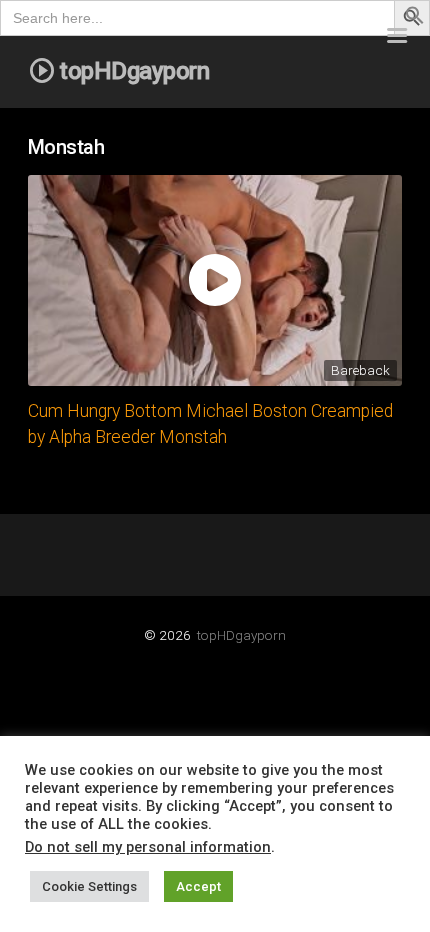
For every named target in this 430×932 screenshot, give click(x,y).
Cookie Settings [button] (89, 886)
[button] (415, 19)
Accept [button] (198, 886)
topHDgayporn (241, 635)
